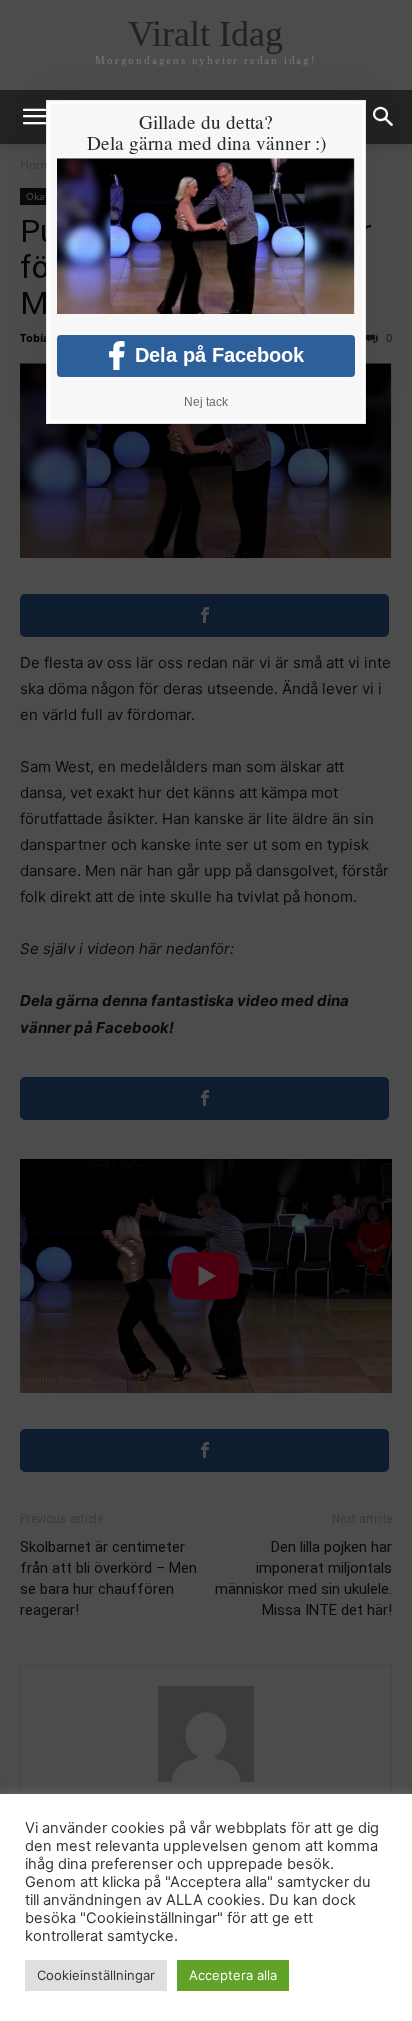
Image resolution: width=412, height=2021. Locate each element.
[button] (384, 117)
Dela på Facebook (219, 355)
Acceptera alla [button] (233, 1975)
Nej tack (206, 402)
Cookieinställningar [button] (96, 1975)
